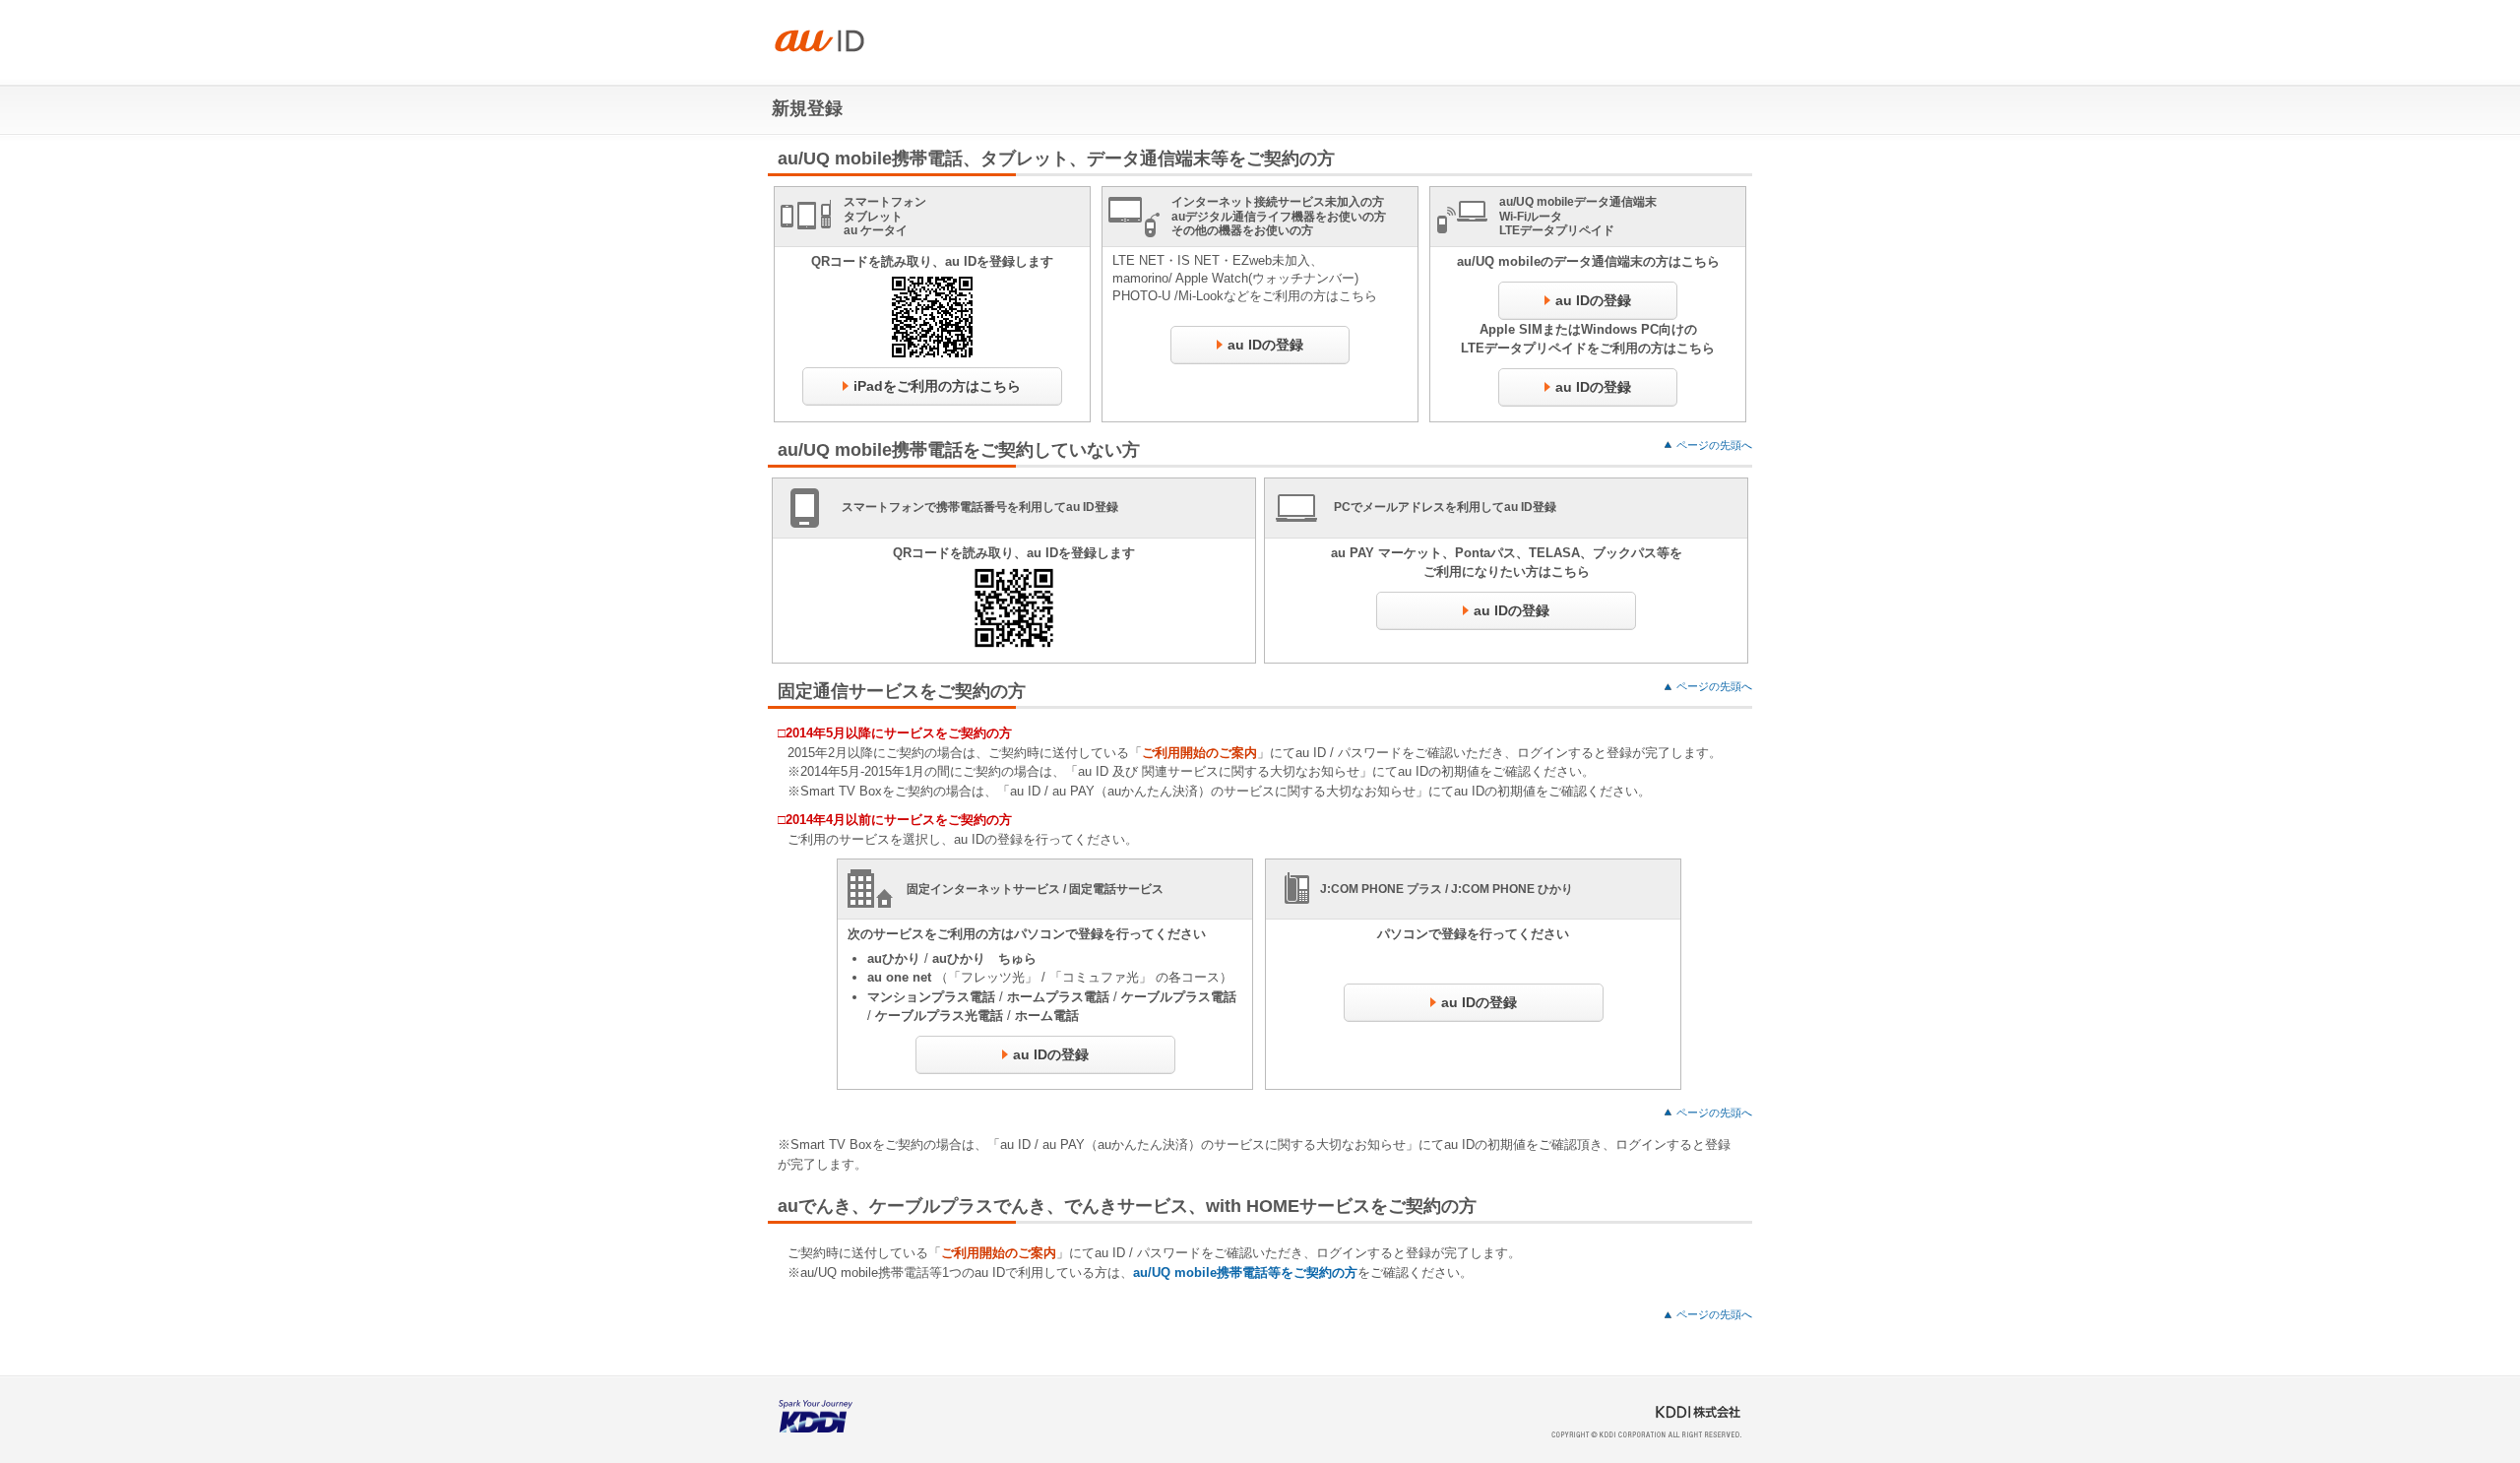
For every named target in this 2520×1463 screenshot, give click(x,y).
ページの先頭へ (1714, 445)
